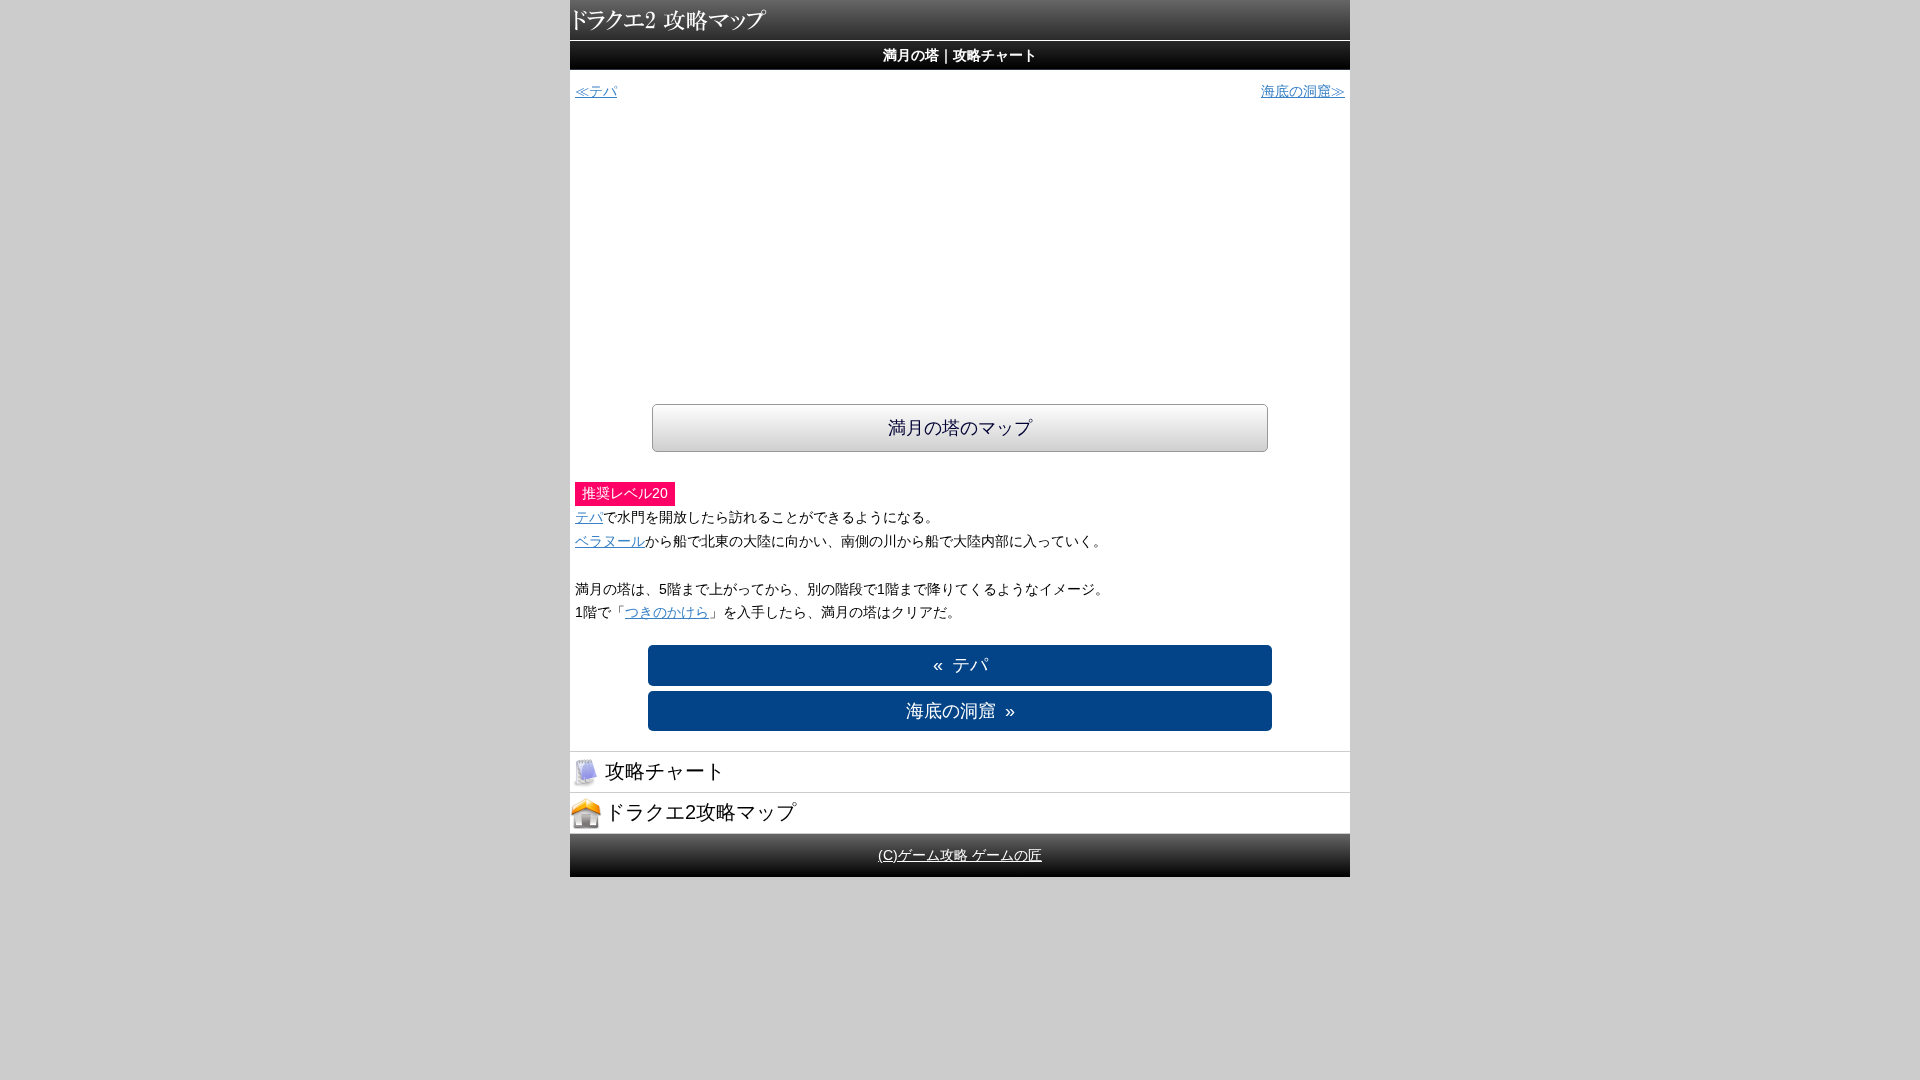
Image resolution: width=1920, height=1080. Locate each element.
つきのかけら (667, 612)
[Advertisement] (960, 254)
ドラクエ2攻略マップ (670, 20)
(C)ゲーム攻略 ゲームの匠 (960, 855)
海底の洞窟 (1296, 91)
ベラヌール (610, 541)
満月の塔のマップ (960, 428)
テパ (603, 91)
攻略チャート (665, 771)
